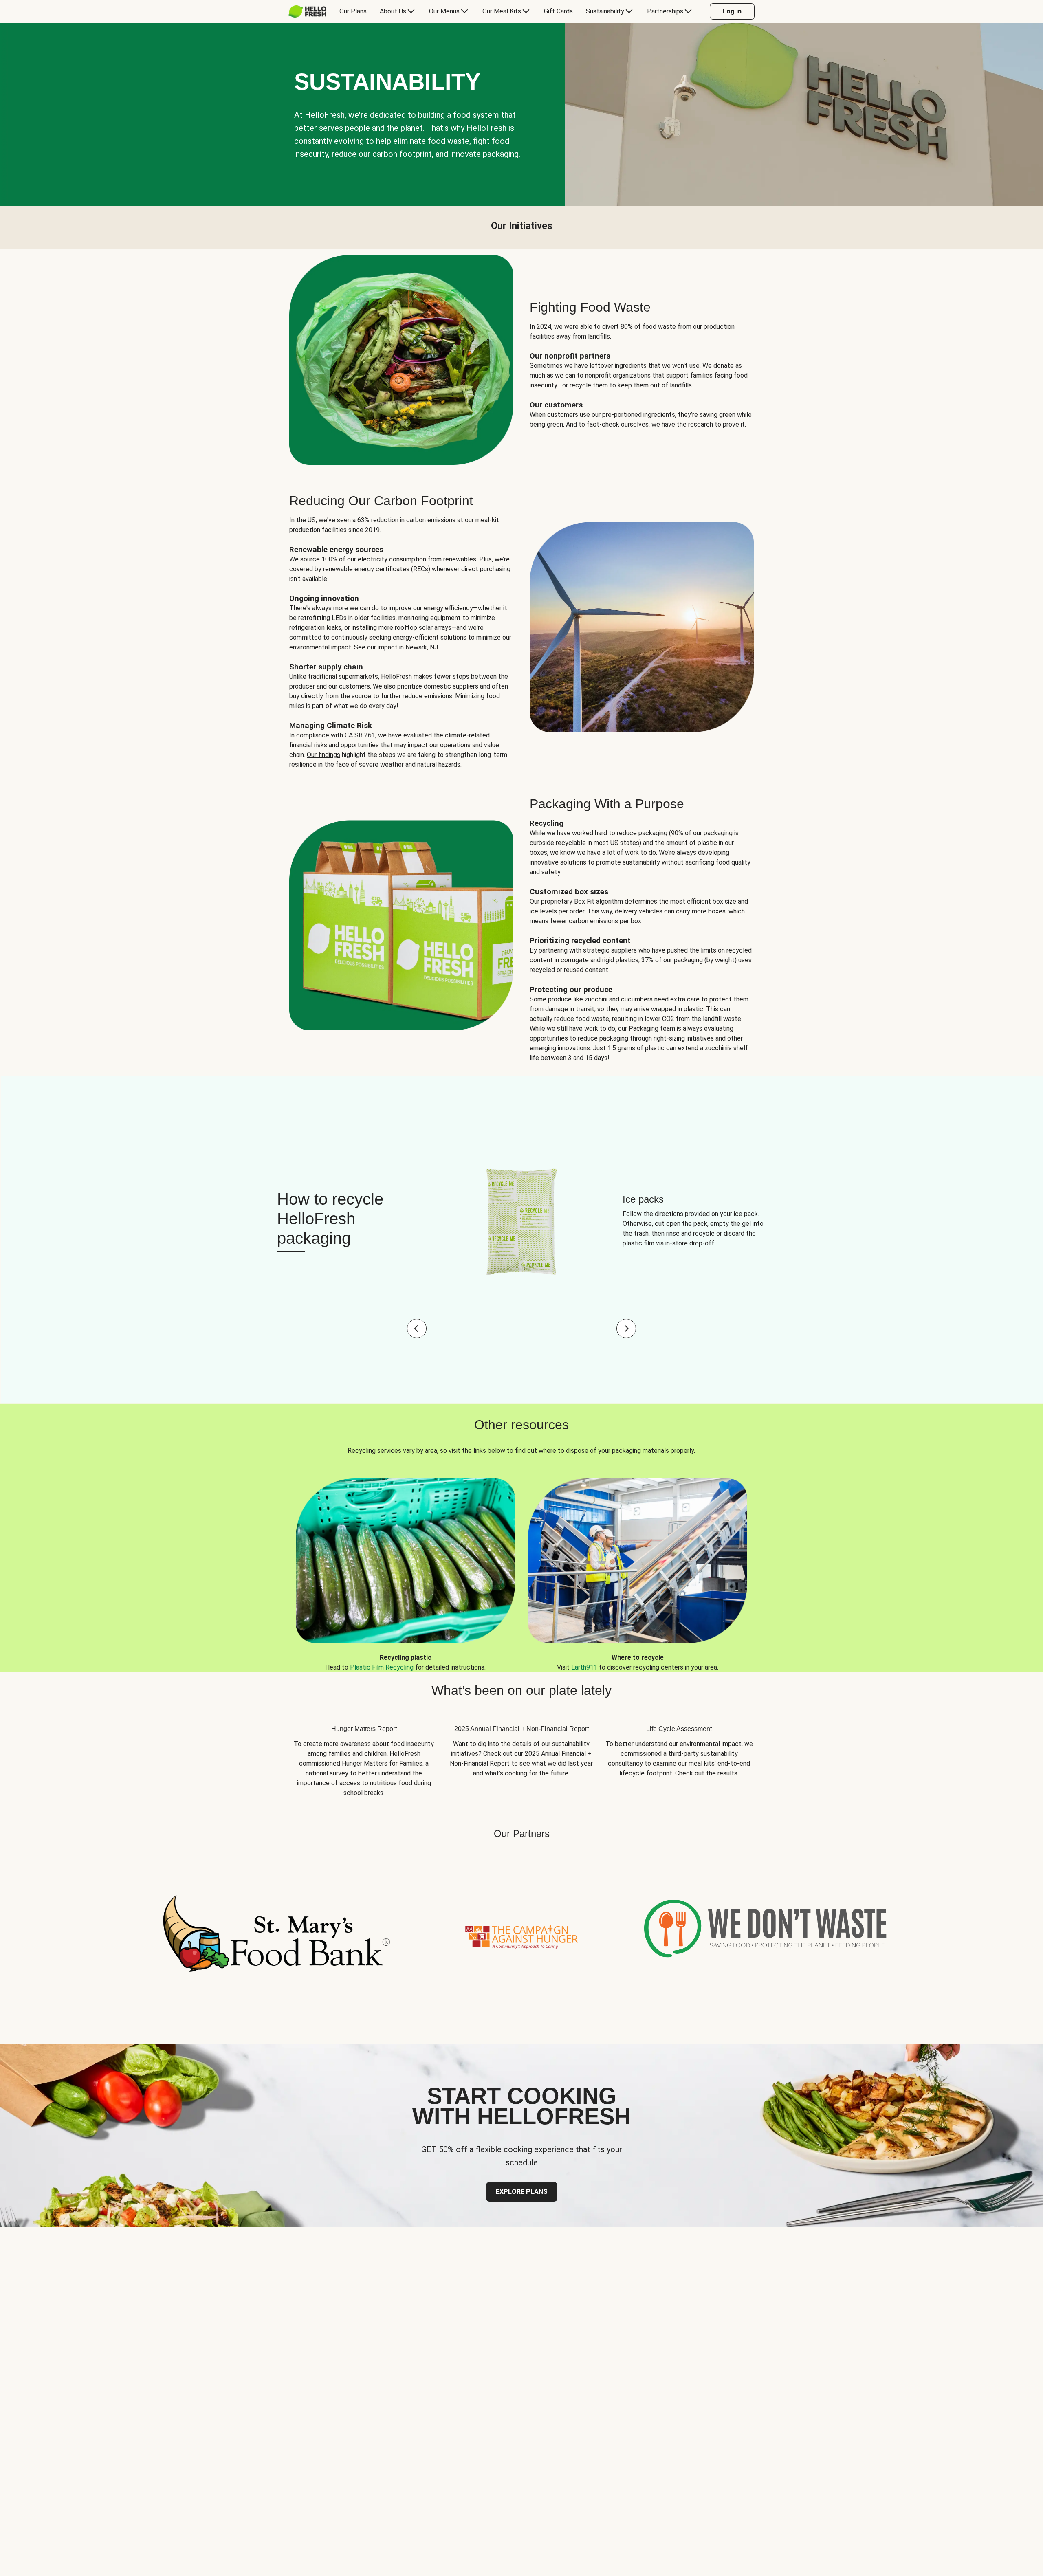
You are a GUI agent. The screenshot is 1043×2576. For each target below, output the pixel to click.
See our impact (376, 647)
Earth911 (584, 1667)
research (701, 424)
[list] (521, 1569)
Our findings (323, 755)
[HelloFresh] (307, 11)
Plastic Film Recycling (382, 1667)
